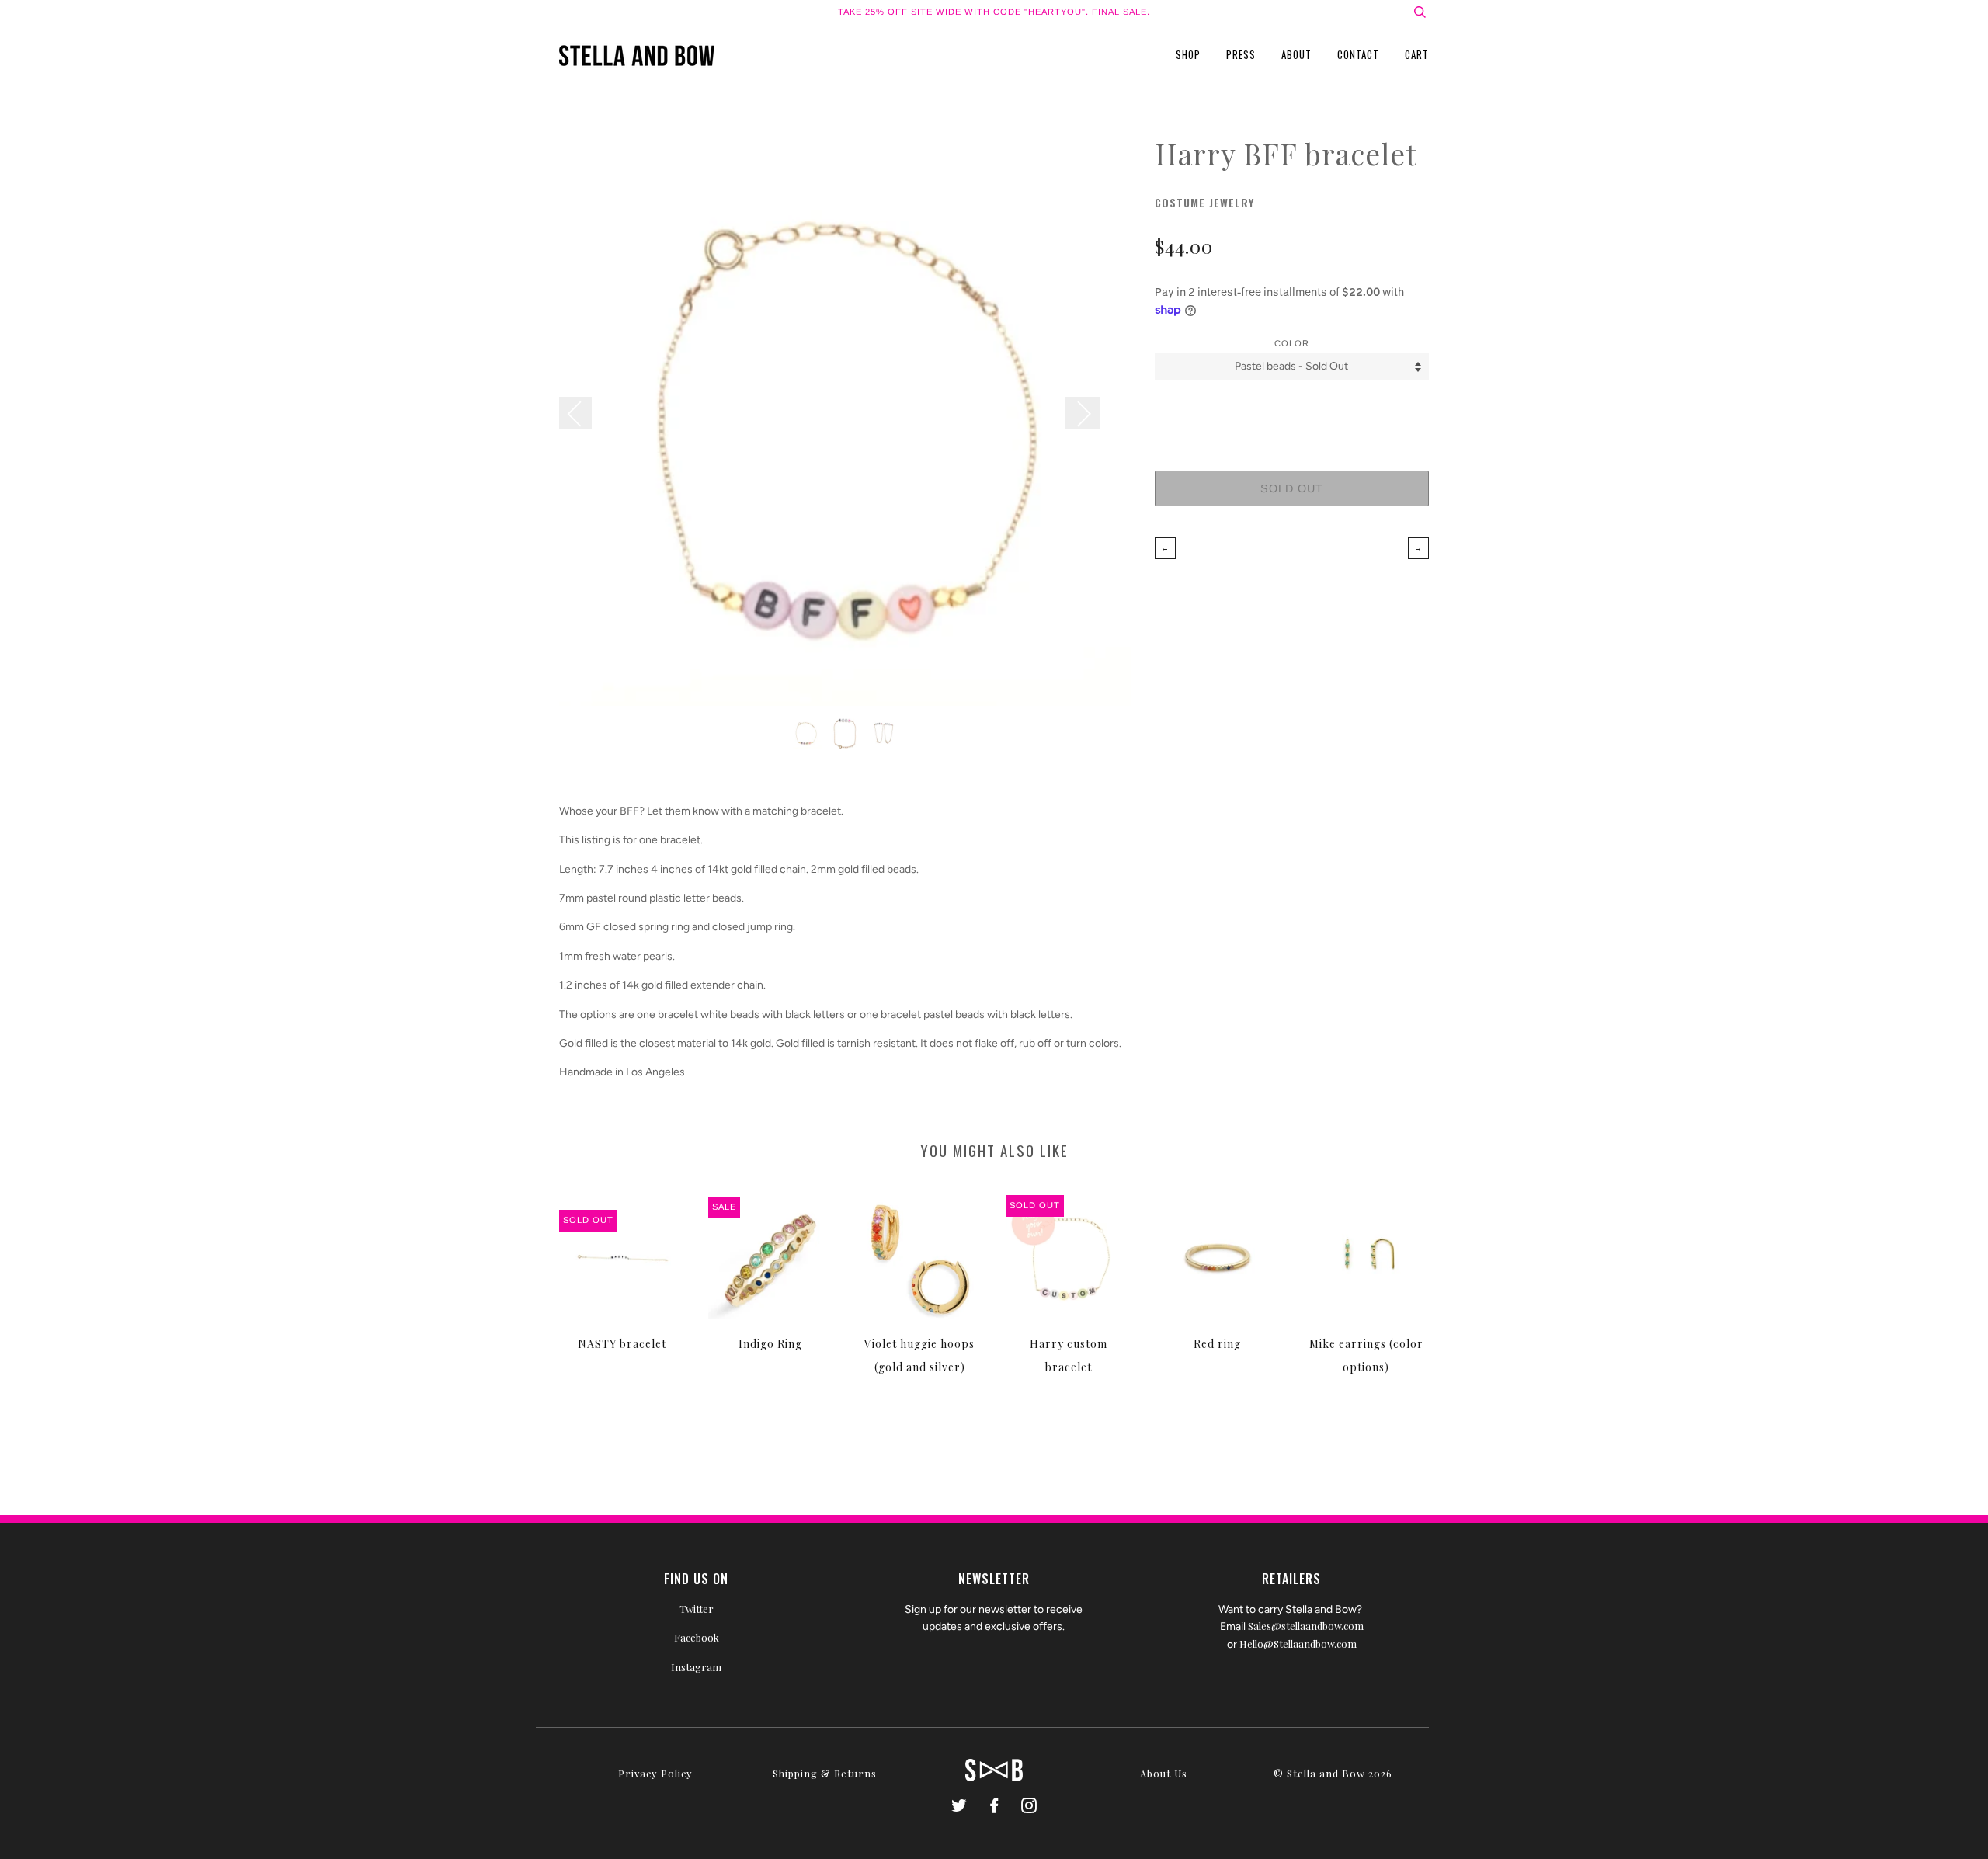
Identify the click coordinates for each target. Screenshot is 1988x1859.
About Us (1164, 1773)
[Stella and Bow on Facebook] (994, 1807)
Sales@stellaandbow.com (1306, 1626)
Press (1241, 54)
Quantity (1291, 408)
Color (1292, 343)
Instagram (696, 1667)
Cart (1417, 54)
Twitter (697, 1609)
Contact (1358, 54)
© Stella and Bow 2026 (1333, 1773)
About (1296, 54)
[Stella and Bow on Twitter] (959, 1807)
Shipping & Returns (825, 1773)
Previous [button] (583, 413)
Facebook (697, 1637)
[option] (845, 420)
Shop (1188, 54)
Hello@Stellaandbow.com (1298, 1644)
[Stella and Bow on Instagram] (1029, 1807)
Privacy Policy (655, 1773)
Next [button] (1083, 413)
